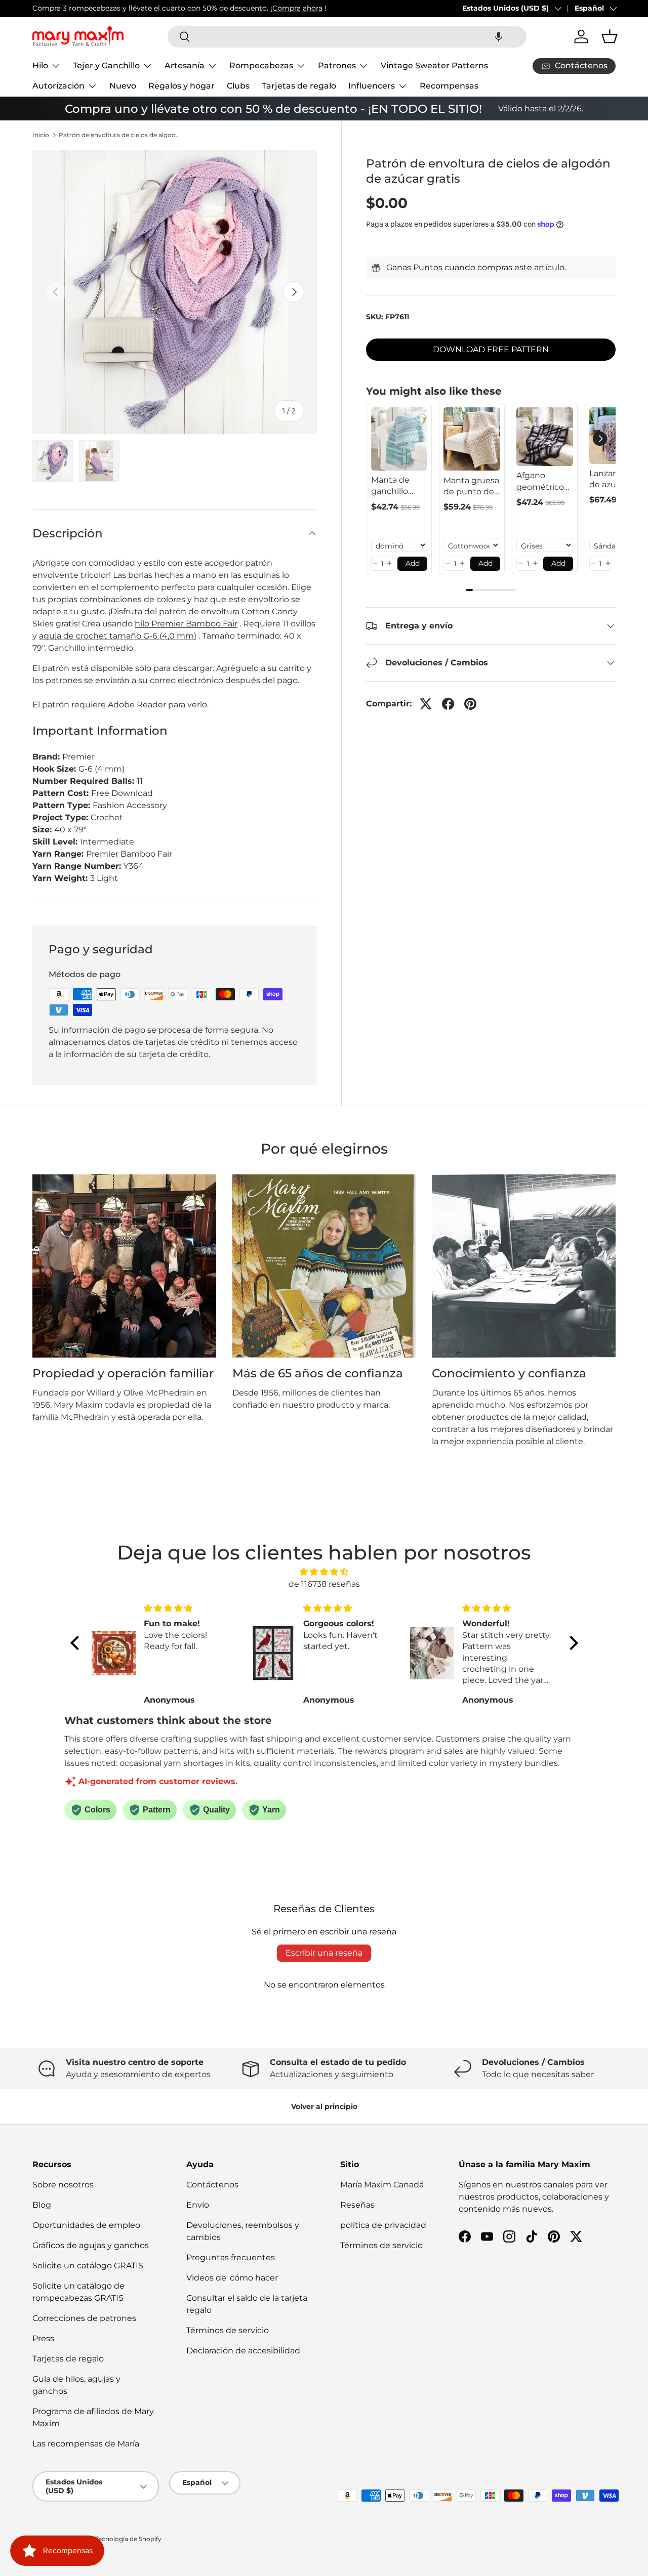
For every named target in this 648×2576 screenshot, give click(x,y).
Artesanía (185, 66)
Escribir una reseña (324, 1953)
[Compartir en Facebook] (448, 704)
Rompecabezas (261, 66)
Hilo (40, 66)
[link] (399, 439)
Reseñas (357, 2205)
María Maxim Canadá (382, 2185)
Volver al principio (324, 2106)
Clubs (238, 86)
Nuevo (123, 86)
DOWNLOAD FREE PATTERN (491, 350)
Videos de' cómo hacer (232, 2278)
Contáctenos (212, 2185)
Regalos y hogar (181, 86)
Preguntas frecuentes (231, 2257)
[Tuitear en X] (426, 704)
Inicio (41, 135)
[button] (499, 37)
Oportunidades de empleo (86, 2225)
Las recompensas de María (86, 2444)
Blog (42, 2205)
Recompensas (449, 86)
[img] (324, 1572)
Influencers (372, 86)
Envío (198, 2205)
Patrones (337, 66)
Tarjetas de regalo (299, 86)
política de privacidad (383, 2225)
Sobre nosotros (63, 2185)
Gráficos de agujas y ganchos (91, 2245)
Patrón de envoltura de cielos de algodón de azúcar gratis (119, 135)
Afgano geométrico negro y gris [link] (540, 482)
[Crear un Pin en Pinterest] (470, 704)
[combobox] (347, 37)
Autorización (58, 86)
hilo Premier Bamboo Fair (186, 624)
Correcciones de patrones (84, 2318)
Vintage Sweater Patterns (434, 66)
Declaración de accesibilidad (243, 2351)
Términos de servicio (228, 2330)
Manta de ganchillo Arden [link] (390, 486)
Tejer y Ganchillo (106, 66)
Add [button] (413, 563)
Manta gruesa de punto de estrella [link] (471, 486)
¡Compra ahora (296, 8)
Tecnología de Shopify (128, 2539)
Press (43, 2338)
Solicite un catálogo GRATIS (88, 2266)
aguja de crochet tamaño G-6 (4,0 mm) (118, 636)
